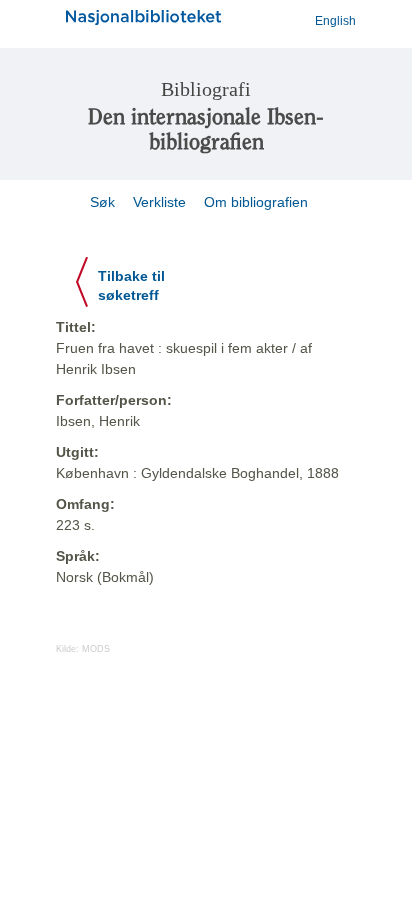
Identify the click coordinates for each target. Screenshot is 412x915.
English (335, 21)
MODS (96, 649)
